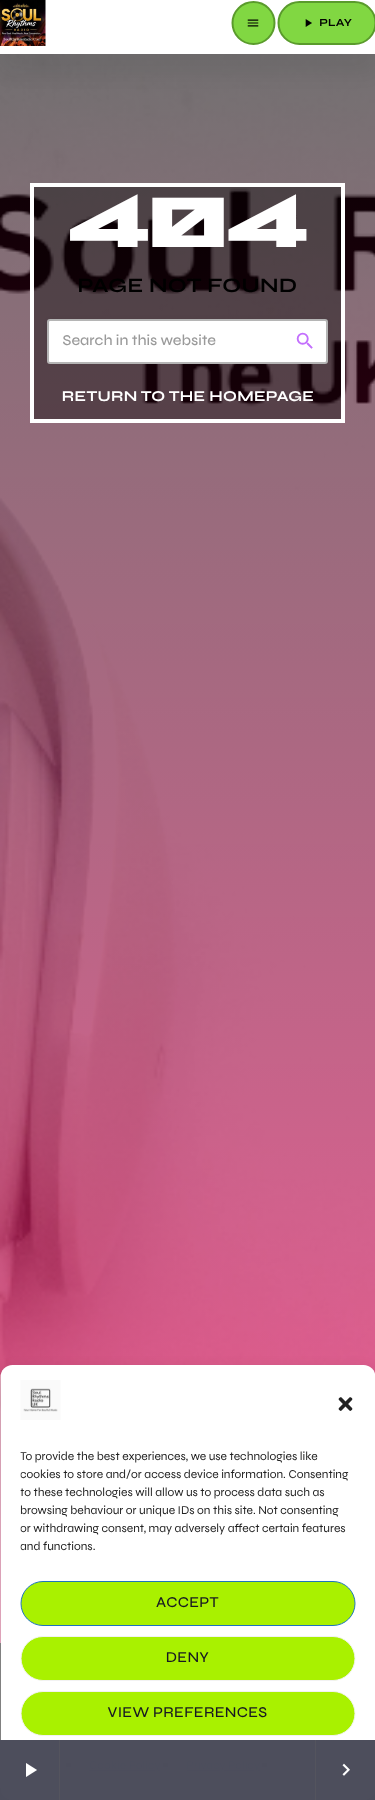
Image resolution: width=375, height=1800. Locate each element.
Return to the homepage (188, 397)
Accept (187, 1603)
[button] (345, 1404)
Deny (187, 1658)
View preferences (188, 1713)
